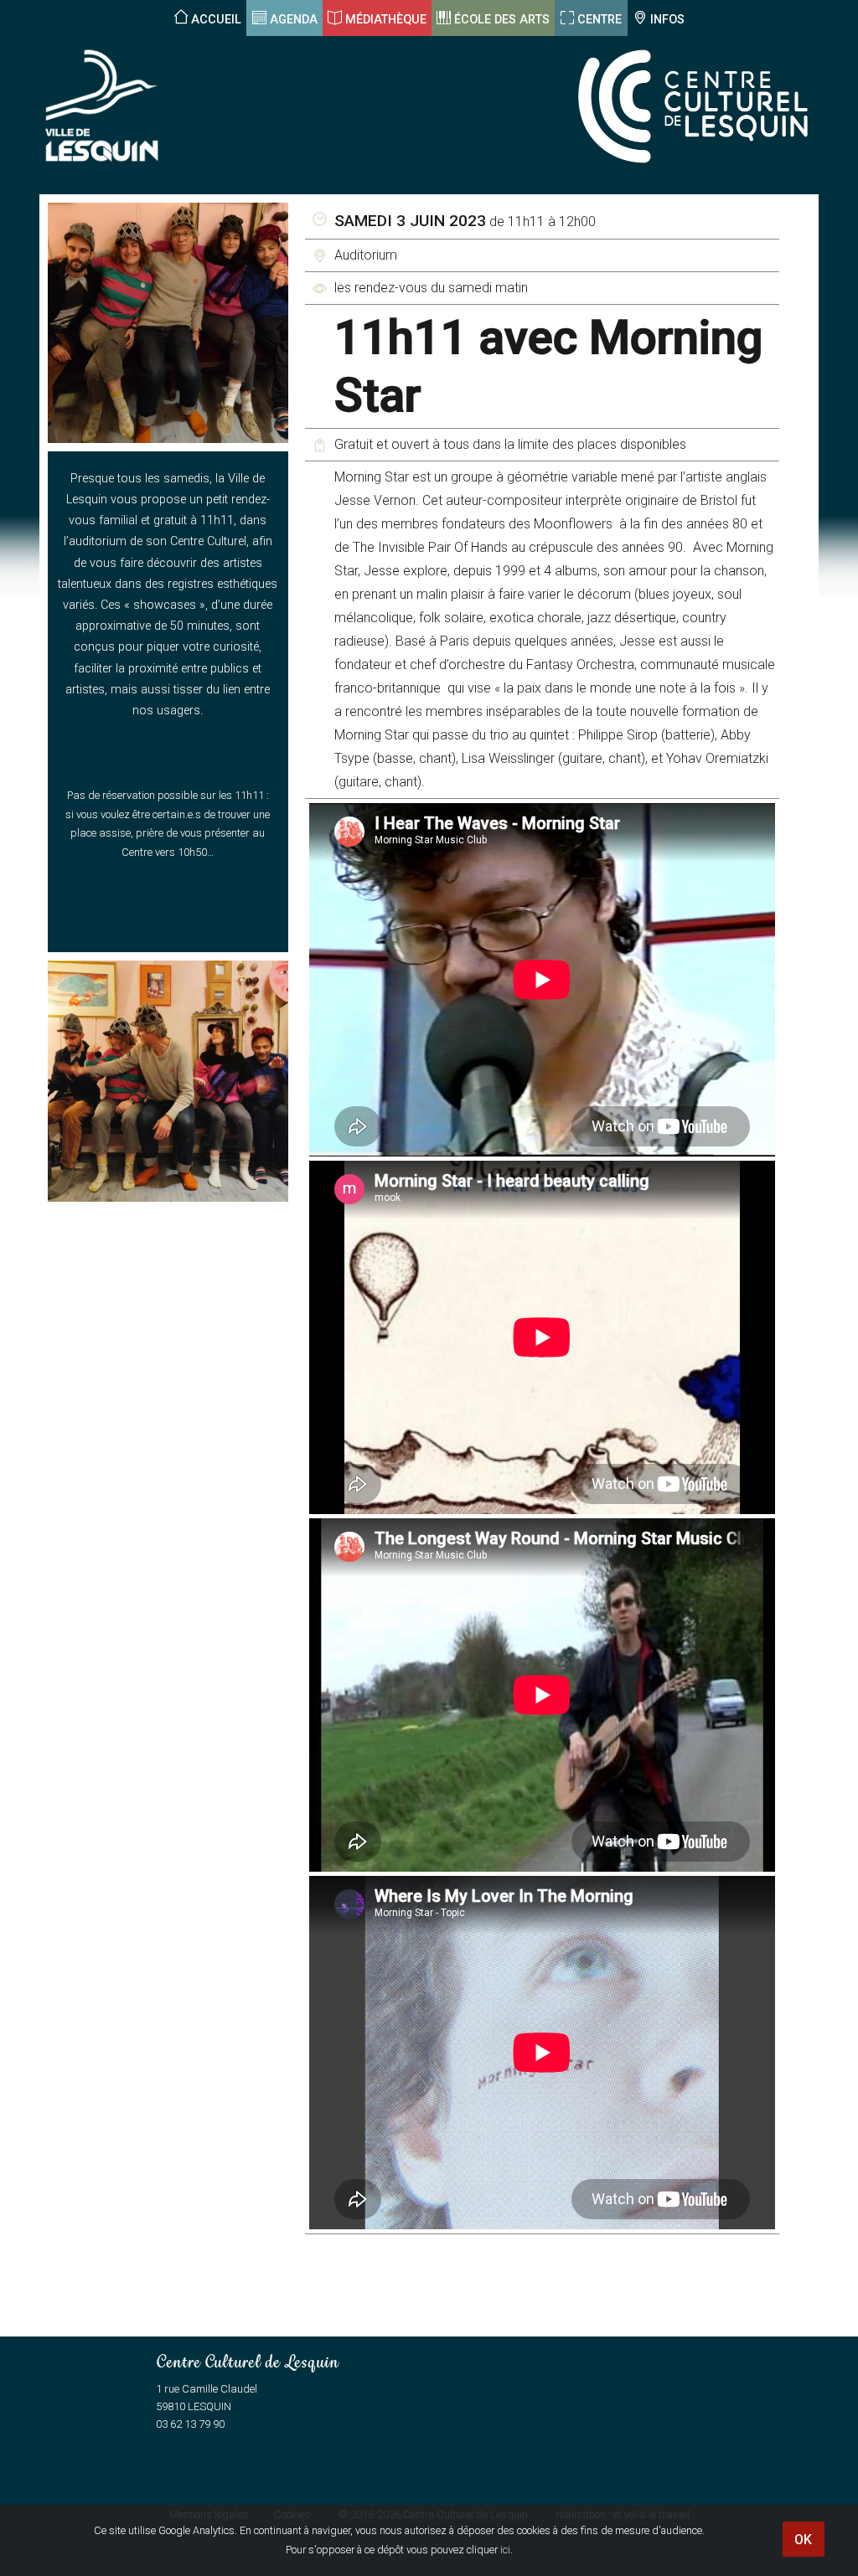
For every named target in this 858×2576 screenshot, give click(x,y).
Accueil (216, 20)
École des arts (502, 20)
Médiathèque (386, 20)
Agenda (294, 20)
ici (505, 2550)
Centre (600, 20)
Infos (667, 20)
